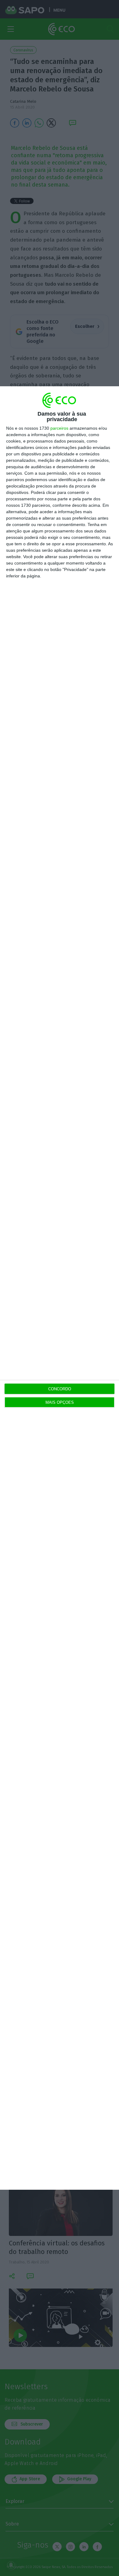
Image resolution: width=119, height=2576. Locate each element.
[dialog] (60, 1288)
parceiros (59, 428)
